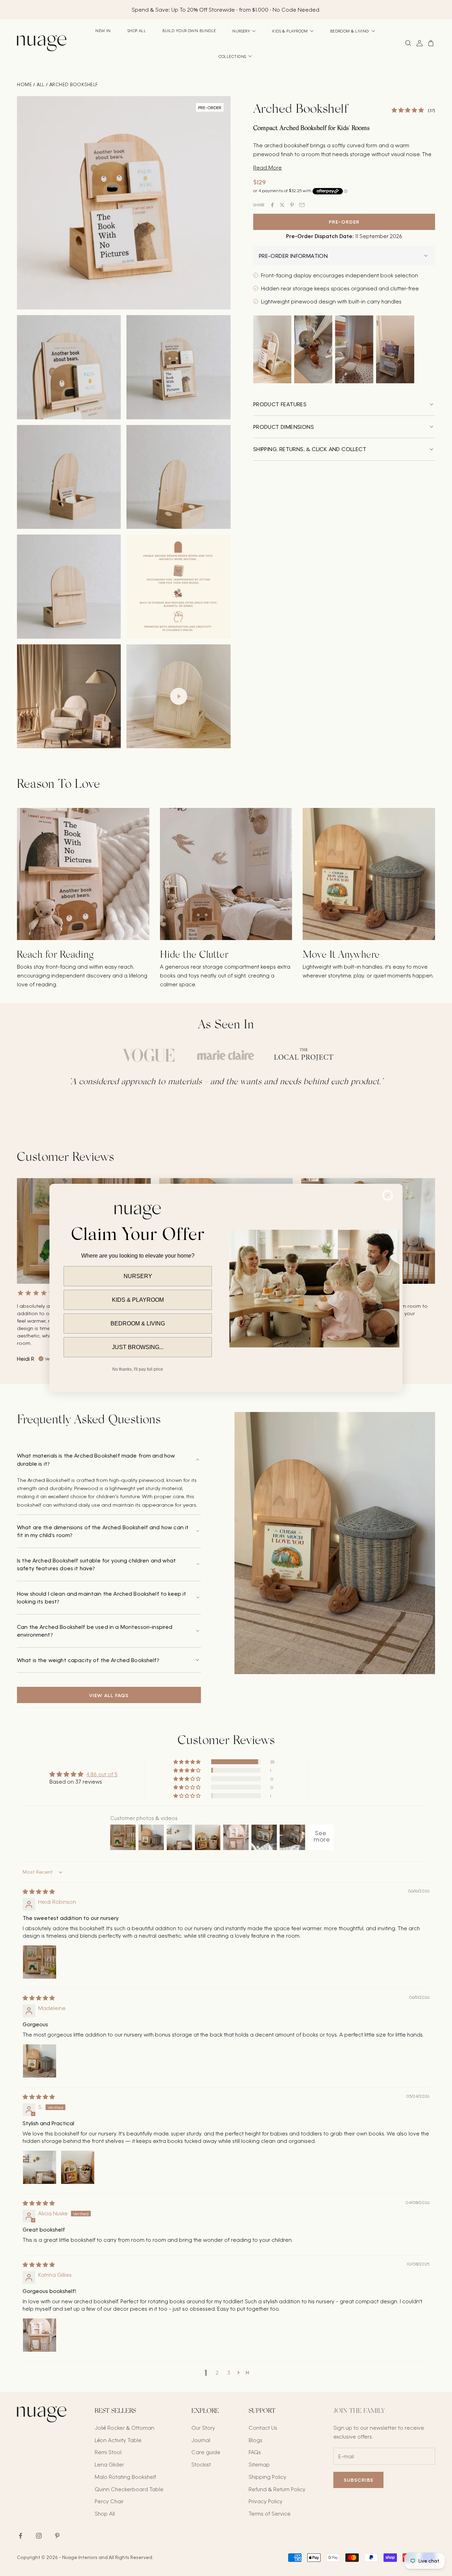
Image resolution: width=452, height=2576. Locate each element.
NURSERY (138, 1276)
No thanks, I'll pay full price (138, 1369)
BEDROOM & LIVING (138, 1324)
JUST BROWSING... (138, 1347)
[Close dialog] (388, 1195)
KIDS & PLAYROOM (138, 1300)
